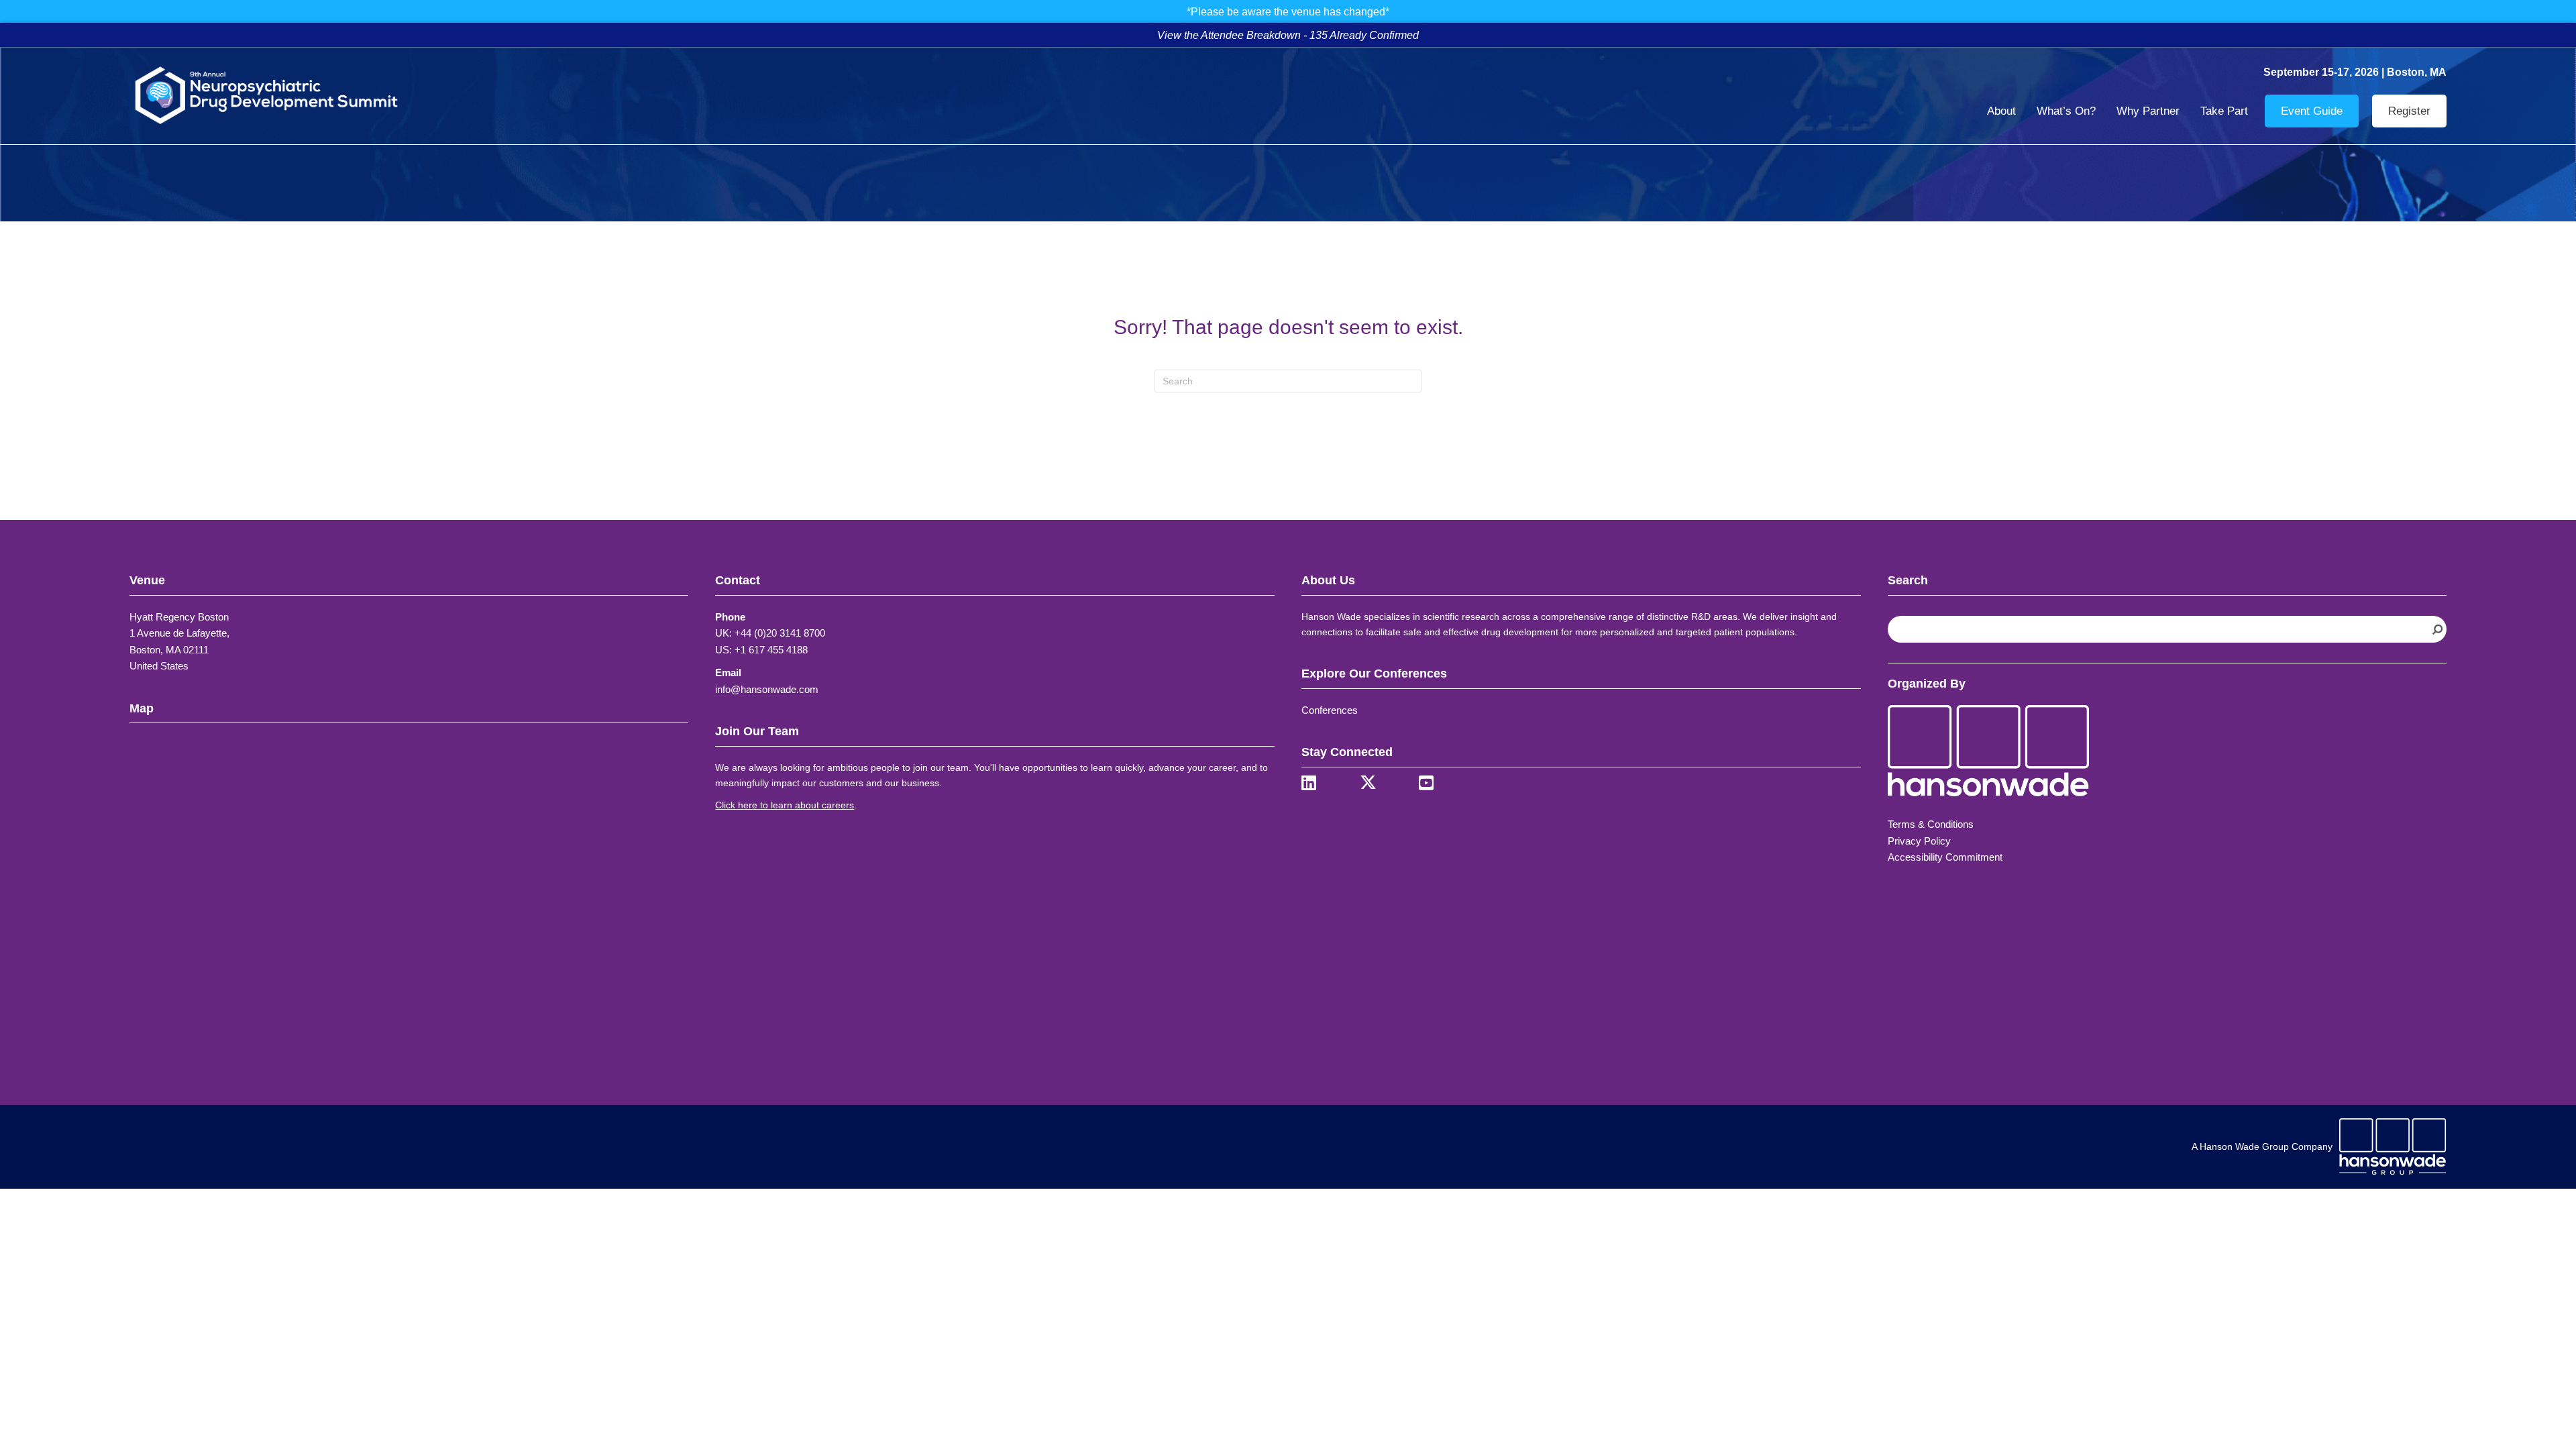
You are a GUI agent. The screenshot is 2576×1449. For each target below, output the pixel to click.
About (2001, 111)
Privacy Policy (1919, 841)
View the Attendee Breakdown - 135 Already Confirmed (1288, 35)
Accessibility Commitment (1945, 857)
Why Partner (2148, 111)
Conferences (1330, 710)
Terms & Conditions (1931, 824)
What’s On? (2066, 111)
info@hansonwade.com (767, 689)
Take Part (2224, 111)
